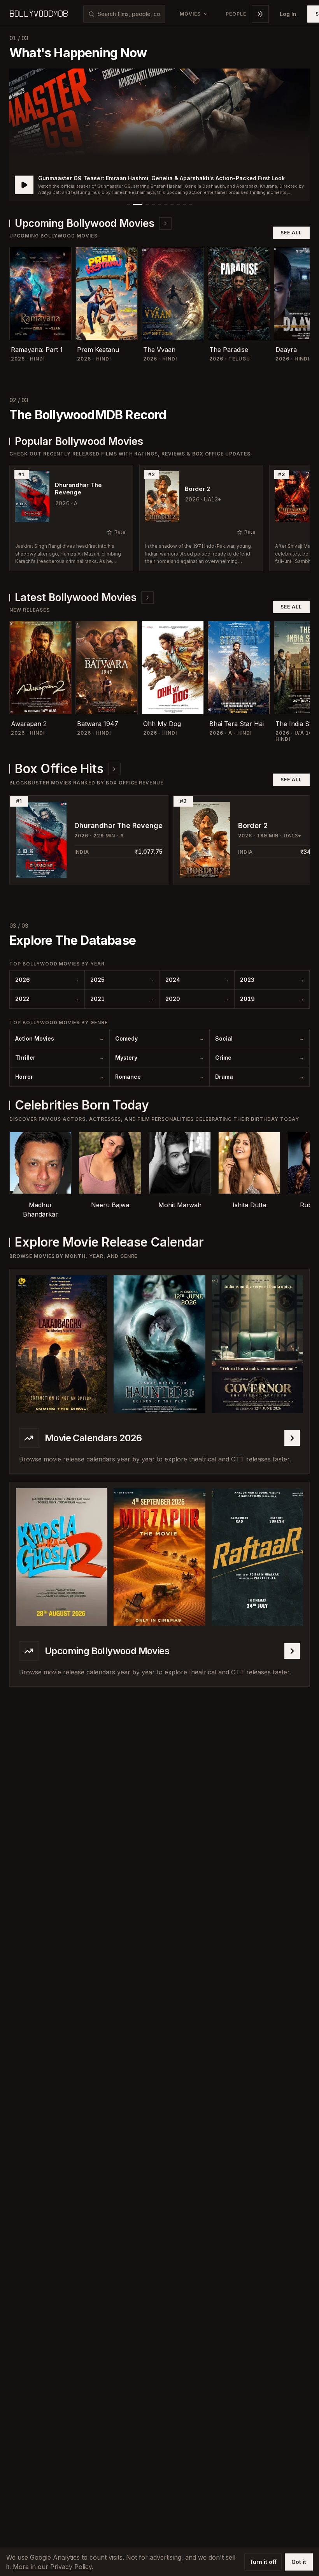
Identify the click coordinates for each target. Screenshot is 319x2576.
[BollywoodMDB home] (39, 14)
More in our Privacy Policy (52, 2567)
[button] (159, 135)
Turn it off (263, 2562)
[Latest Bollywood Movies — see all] (147, 598)
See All (291, 233)
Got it (299, 2562)
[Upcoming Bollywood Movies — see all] (165, 223)
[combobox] (129, 14)
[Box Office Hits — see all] (114, 769)
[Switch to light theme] (260, 14)
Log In (288, 14)
